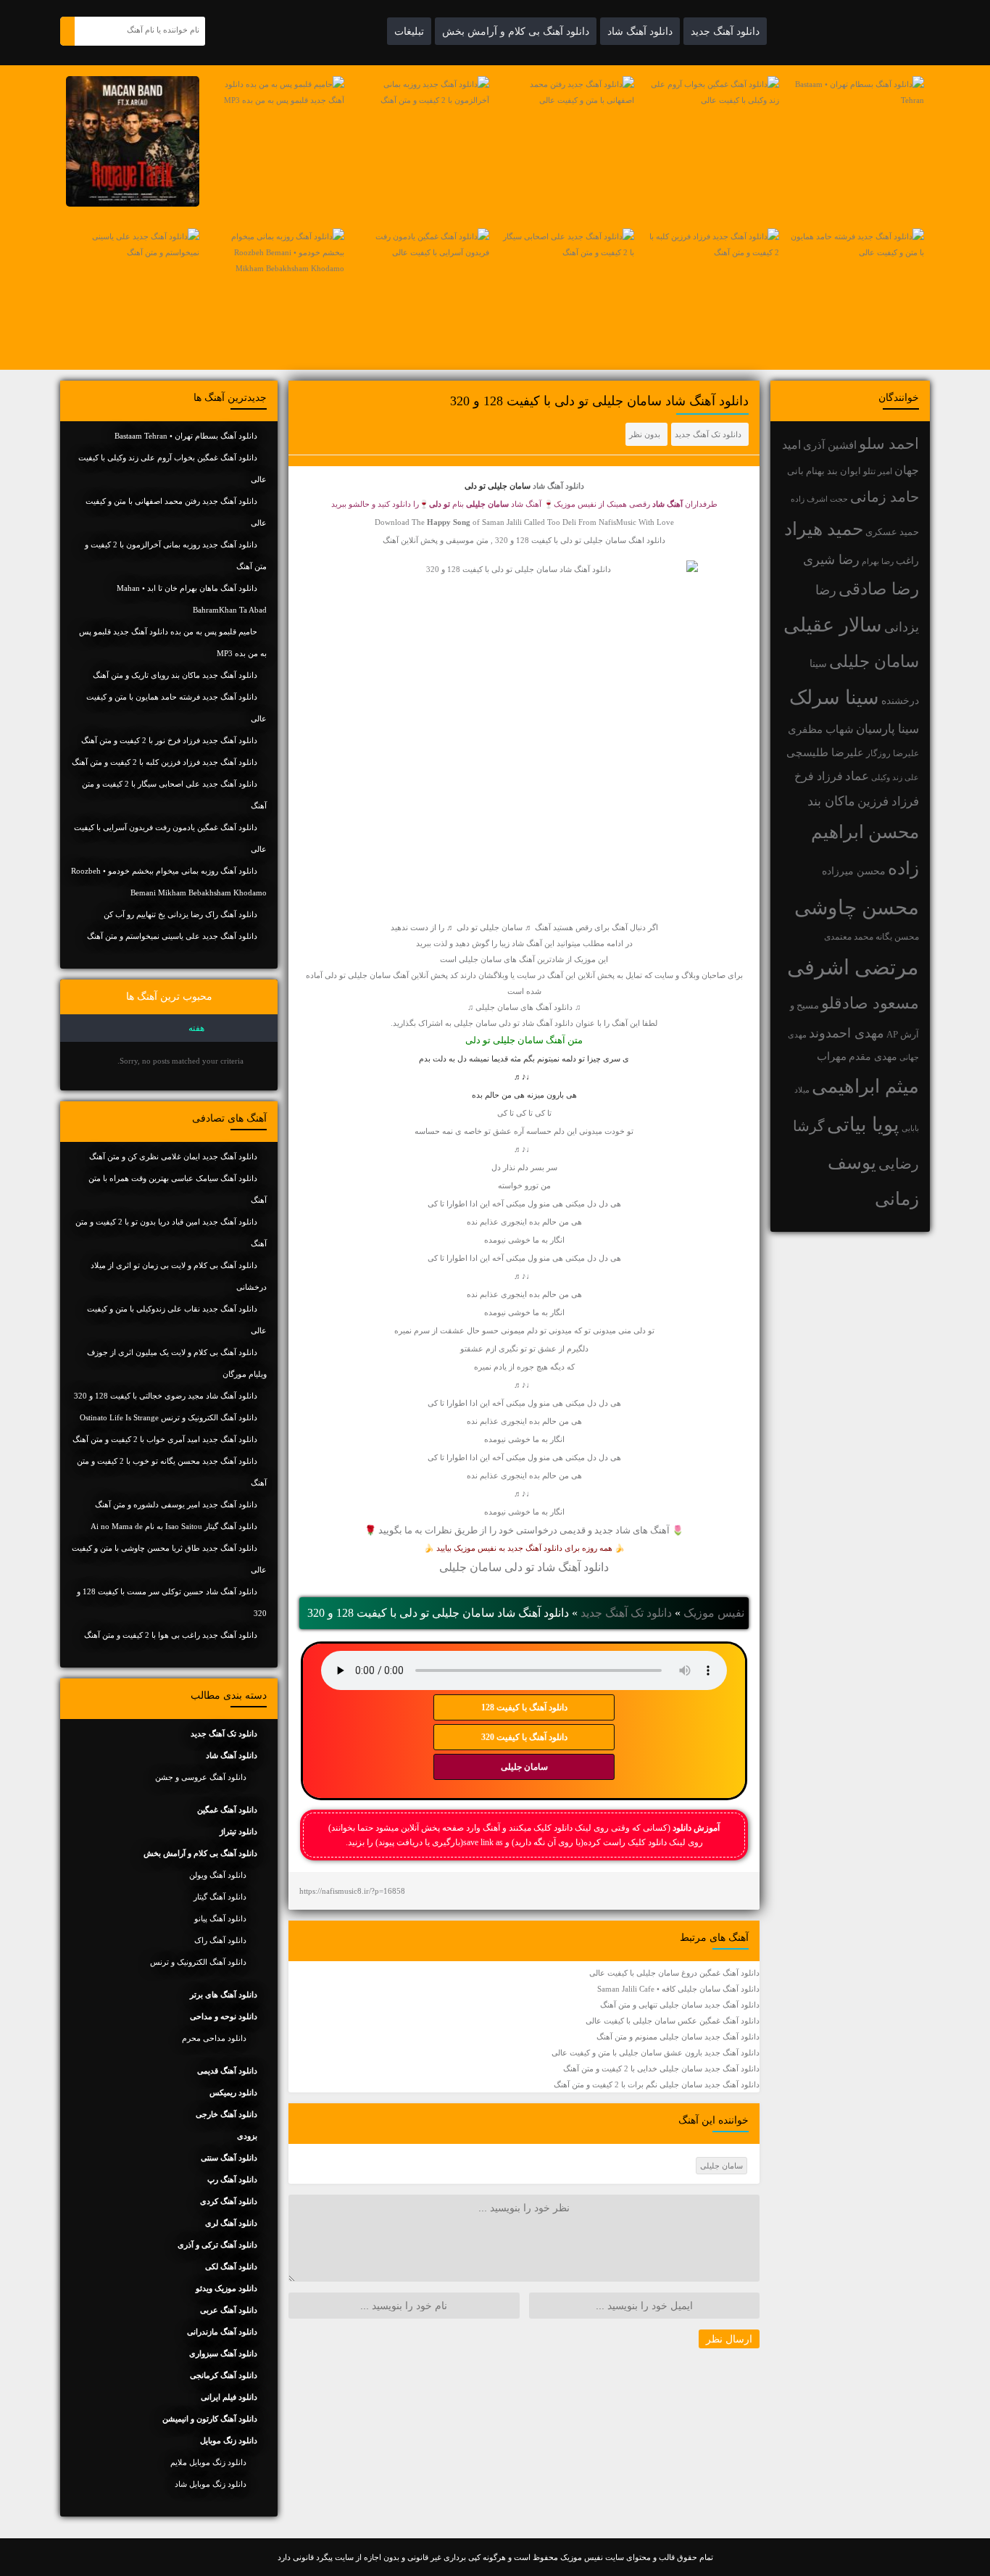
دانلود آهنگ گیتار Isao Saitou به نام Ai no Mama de (174, 1526)
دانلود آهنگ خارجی (226, 2114)
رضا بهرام (878, 561)
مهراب (832, 1056)
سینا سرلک (834, 697)
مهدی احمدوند (847, 1033)
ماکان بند (831, 801)
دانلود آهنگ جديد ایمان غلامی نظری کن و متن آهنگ (173, 1156)
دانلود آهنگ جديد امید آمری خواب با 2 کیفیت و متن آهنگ (165, 1439)
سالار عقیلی (833, 625)
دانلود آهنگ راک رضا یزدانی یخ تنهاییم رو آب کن (180, 914)
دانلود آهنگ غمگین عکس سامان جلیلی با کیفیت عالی (673, 2021)
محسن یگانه (897, 937)
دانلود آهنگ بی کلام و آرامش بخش (516, 31)
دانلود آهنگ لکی (231, 2266)
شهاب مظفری (821, 729)
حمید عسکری (892, 532)
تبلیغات (409, 31)
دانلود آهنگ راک (220, 1940)
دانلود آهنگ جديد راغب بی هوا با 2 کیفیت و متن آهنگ (171, 1635)
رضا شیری (831, 560)
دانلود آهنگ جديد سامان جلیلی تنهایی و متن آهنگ (680, 2005)
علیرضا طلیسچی (825, 752)
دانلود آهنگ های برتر (224, 1995)
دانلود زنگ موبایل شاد (211, 2484)
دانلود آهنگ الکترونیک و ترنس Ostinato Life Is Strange (169, 1417)
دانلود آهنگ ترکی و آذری (217, 2245)
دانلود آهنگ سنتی (229, 2158)
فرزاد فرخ (819, 776)
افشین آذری (830, 445)
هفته (196, 1028)
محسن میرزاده (854, 871)
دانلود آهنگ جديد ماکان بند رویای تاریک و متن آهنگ (175, 675)
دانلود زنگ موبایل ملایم (208, 2462)
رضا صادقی (879, 589)
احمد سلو (889, 443)
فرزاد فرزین (888, 802)
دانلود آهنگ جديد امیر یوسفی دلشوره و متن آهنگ (176, 1504)
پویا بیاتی (863, 1125)
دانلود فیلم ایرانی (229, 2397)
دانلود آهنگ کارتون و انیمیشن (210, 2419)
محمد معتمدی (849, 937)
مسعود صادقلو (870, 1003)
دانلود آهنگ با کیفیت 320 (524, 1737)
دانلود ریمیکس (233, 2092)
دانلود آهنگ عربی (229, 2310)
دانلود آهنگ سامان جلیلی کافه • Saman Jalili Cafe (678, 1989)
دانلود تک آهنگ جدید (708, 434)
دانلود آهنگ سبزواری (223, 2353)
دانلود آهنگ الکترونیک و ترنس (198, 1962)
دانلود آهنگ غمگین (227, 1810)
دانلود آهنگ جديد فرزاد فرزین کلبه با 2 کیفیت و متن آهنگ (165, 762)
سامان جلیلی (874, 662)
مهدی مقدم (873, 1057)
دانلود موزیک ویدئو (226, 2288)
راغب (907, 561)
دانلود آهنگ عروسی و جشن (201, 1777)
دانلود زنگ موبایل (229, 2440)
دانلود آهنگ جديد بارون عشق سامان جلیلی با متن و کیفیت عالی (656, 2053)
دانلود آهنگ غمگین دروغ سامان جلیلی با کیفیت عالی (674, 1973)
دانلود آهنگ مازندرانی (222, 2332)
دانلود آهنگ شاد (640, 31)
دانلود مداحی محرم (214, 2038)
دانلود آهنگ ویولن (218, 1875)
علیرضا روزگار (893, 753)
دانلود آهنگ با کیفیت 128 (524, 1707)
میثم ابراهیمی (865, 1086)
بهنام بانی (806, 471)
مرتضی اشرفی (853, 967)
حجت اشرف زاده (819, 499)
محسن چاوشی (857, 907)
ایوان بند (844, 471)
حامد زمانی (885, 497)
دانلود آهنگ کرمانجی (224, 2375)
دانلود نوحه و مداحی (224, 2016)
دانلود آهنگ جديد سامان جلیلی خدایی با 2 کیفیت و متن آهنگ (661, 2068)
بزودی (247, 2136)
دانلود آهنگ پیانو (220, 1918)
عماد (857, 776)
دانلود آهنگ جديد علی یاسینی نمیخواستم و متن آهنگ (172, 936)
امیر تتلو (878, 471)
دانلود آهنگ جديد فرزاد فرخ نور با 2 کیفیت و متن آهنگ (169, 740)
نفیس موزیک (714, 1613)
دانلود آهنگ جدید (725, 31)
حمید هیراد (824, 529)
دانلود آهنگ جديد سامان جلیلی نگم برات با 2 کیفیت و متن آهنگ (657, 2084)
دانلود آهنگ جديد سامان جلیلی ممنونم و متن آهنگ (678, 2037)
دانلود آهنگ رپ (232, 2179)
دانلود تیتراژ (238, 1831)
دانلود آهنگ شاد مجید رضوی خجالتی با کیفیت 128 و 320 (166, 1396)
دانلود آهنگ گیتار (220, 1897)
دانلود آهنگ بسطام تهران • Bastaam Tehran (186, 436)
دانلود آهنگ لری (231, 2223)
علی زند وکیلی (895, 778)
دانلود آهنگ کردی (229, 2201)
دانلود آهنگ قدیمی (227, 2071)
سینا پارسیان (887, 729)
